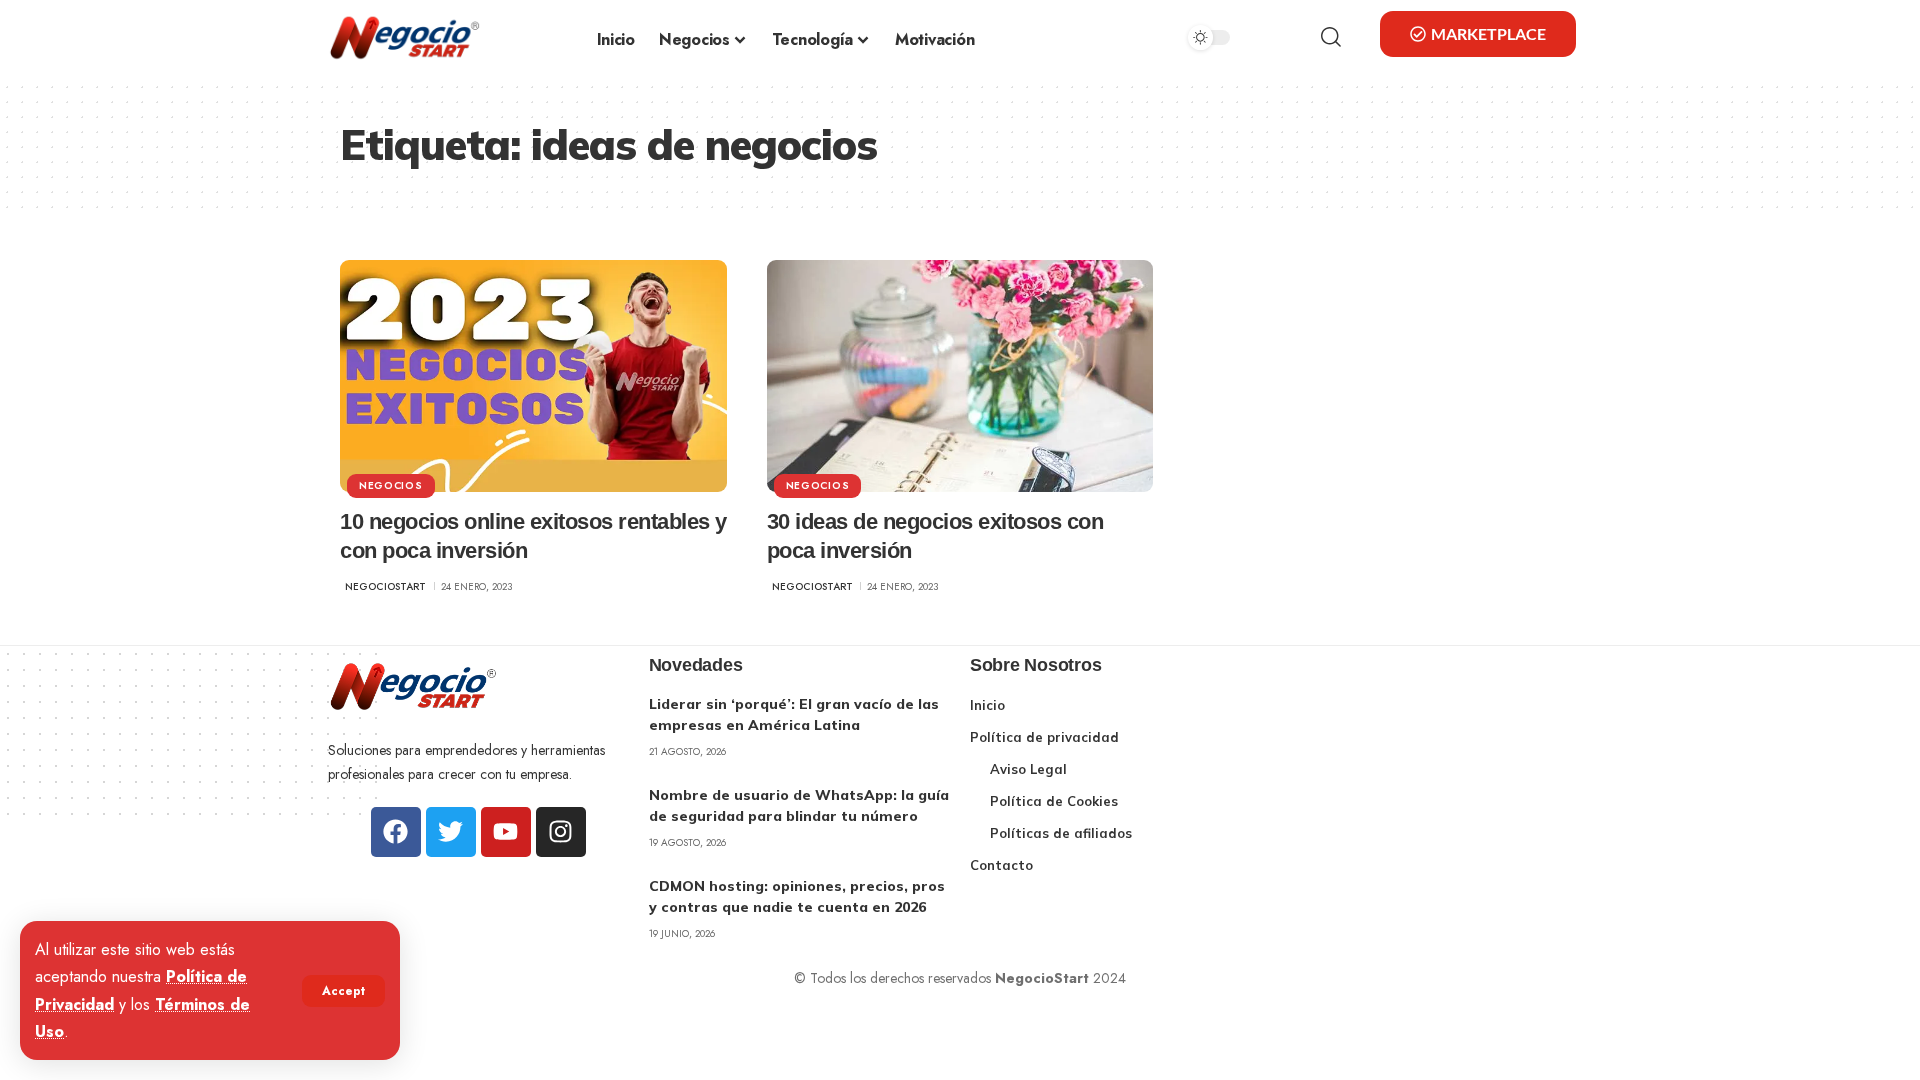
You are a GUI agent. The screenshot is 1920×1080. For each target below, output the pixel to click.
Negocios (391, 485)
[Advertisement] (1441, 781)
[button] (343, 991)
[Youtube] (506, 832)
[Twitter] (451, 832)
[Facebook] (396, 832)
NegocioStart (385, 586)
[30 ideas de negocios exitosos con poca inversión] (960, 376)
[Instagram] (561, 832)
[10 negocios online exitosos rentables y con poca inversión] (533, 376)
